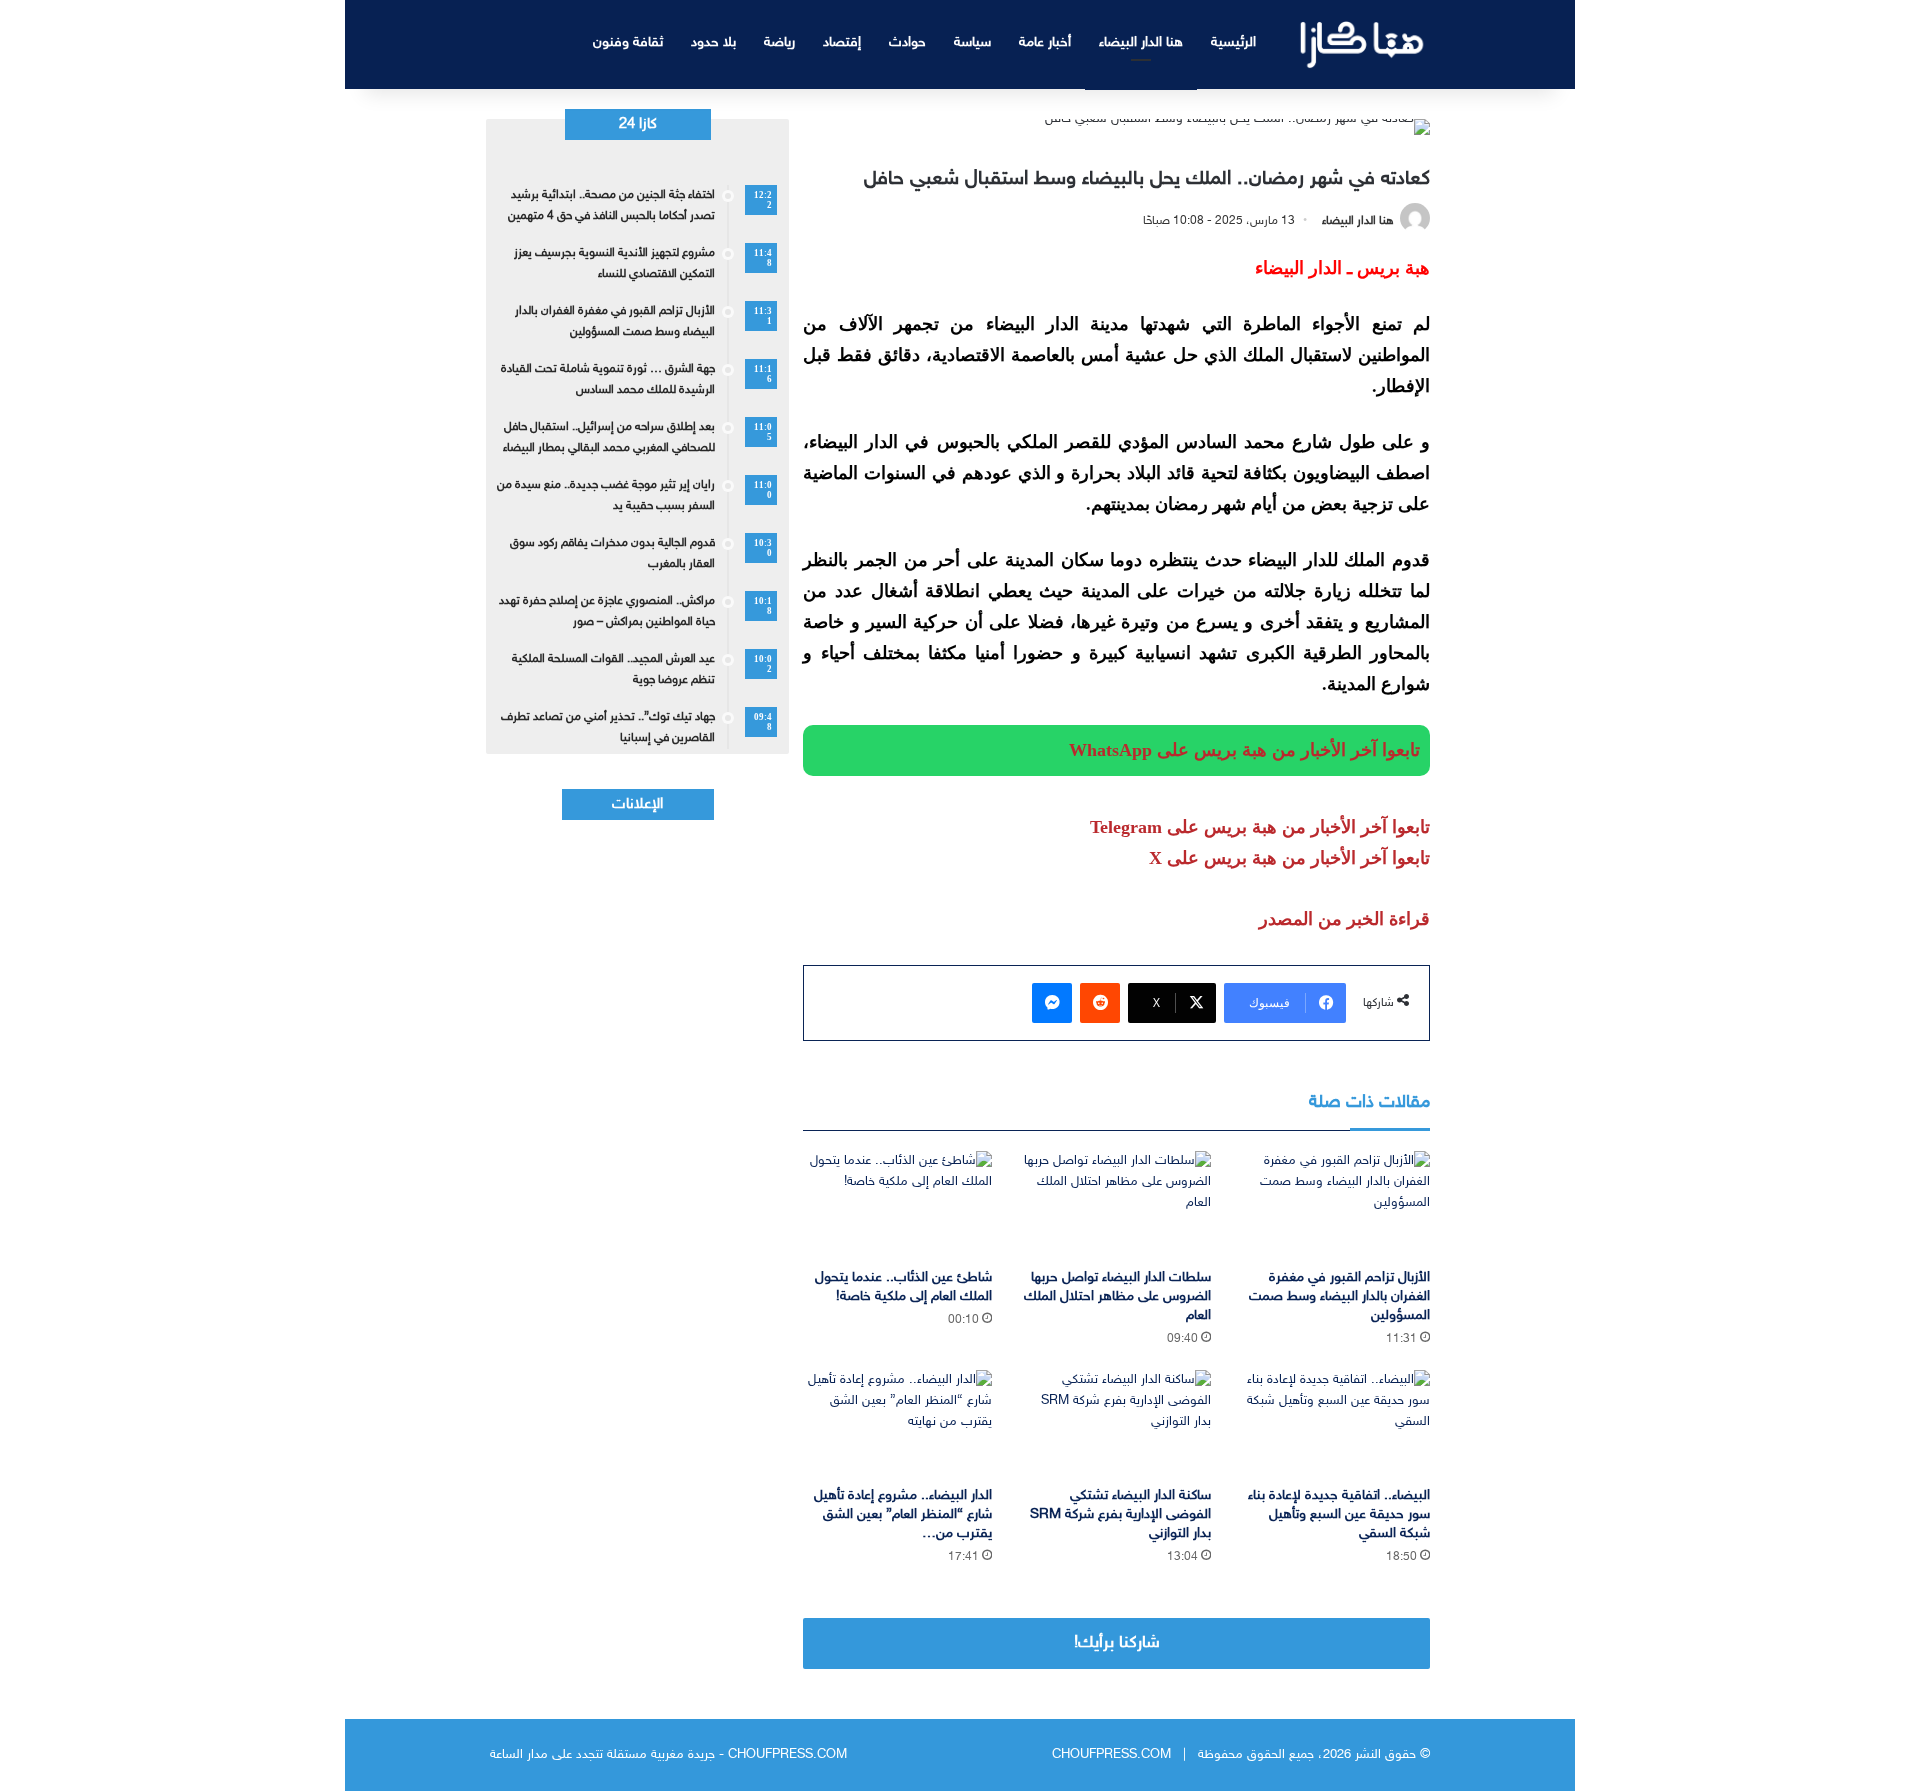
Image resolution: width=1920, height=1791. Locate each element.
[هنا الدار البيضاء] (1362, 44)
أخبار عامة (1045, 42)
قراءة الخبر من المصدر (1344, 919)
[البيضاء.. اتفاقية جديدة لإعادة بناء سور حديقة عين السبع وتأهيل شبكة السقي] (1335, 1423)
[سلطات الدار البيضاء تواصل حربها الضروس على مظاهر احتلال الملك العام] (1116, 1204)
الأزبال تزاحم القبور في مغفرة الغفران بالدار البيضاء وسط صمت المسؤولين (1339, 1296)
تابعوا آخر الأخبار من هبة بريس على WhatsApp (1244, 750)
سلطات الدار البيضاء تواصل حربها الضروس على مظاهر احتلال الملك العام (1117, 1296)
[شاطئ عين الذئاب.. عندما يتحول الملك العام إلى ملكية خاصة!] (897, 1204)
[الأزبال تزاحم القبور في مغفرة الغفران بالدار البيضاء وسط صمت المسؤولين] (1335, 1204)
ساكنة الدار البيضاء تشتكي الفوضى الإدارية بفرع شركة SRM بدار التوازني (1120, 1514)
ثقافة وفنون (628, 42)
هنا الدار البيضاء (1141, 42)
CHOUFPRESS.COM (1111, 1755)
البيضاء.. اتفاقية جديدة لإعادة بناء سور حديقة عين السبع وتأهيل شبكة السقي (1339, 1514)
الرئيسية (1233, 42)
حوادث (907, 42)
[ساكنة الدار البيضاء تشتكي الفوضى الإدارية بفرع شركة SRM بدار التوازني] (1116, 1423)
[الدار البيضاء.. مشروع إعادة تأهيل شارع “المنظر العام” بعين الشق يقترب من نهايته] (897, 1423)
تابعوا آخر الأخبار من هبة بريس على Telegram (1260, 827)
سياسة (972, 42)
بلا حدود (713, 42)
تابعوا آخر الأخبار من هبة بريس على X (1289, 858)
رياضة (779, 42)
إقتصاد (842, 42)
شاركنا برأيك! (1117, 1643)
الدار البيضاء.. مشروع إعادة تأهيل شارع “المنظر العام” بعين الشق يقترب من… (903, 1514)
